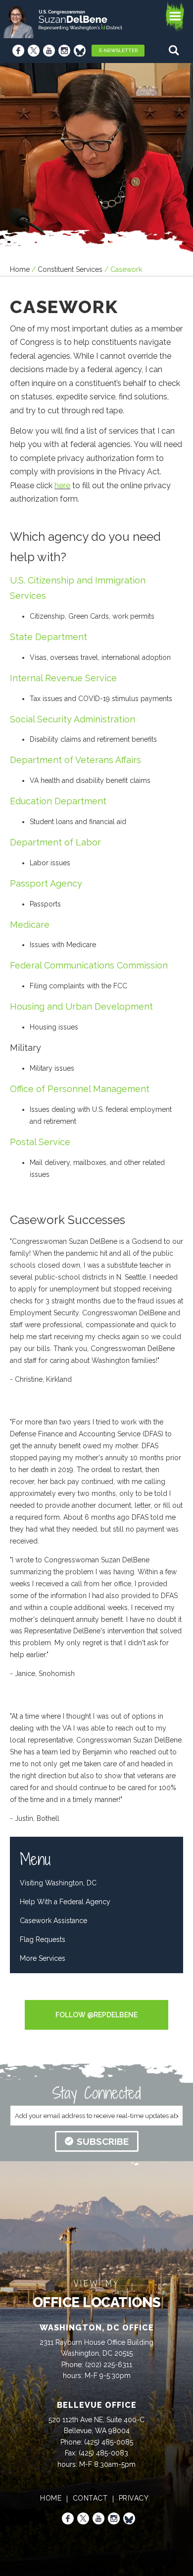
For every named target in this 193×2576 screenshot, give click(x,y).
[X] (34, 51)
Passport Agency (46, 883)
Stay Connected (96, 2093)
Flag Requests (43, 1939)
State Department (48, 637)
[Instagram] (64, 51)
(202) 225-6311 (109, 2365)
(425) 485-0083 (103, 2453)
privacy (134, 2498)
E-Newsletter (118, 50)
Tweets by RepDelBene (96, 1994)
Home (20, 269)
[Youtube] (49, 51)
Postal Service (40, 1142)
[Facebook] (18, 51)
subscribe (103, 2141)
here (62, 485)
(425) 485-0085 (109, 2442)
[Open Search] (175, 50)
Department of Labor (55, 842)
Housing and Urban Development (81, 1006)
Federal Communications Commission (89, 965)
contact (90, 2498)
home (51, 2498)
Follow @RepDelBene (96, 2015)
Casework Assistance (53, 1921)
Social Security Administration (72, 719)
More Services (43, 1958)
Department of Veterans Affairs (75, 760)
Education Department (58, 801)
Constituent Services (70, 269)
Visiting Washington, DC (58, 1883)
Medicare (30, 925)
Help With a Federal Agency (65, 1902)
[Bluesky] (80, 51)
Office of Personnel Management (80, 1089)
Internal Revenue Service (63, 678)
